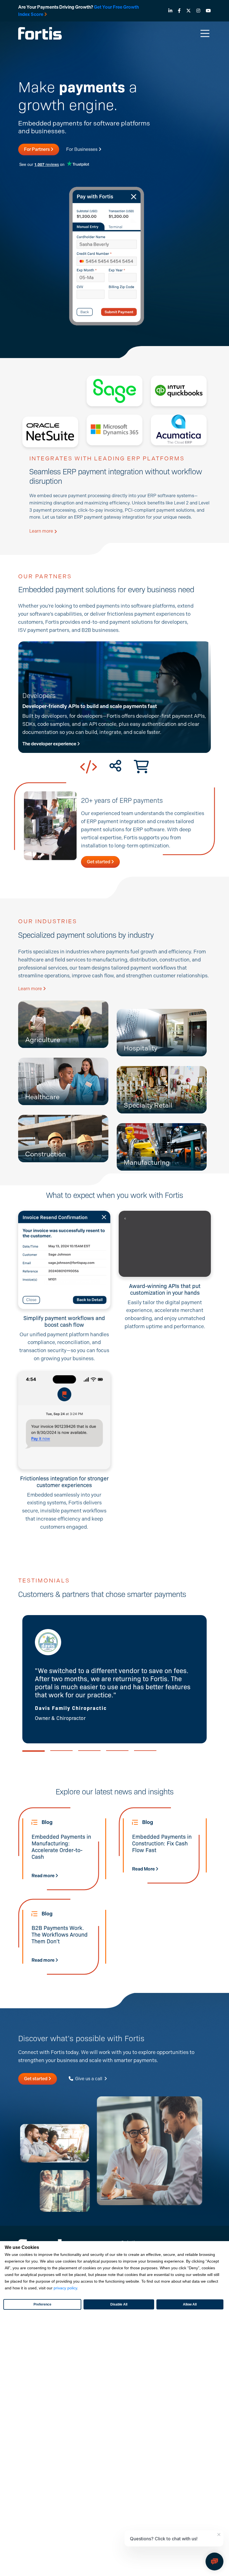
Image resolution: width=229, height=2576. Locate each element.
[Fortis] (40, 33)
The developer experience (50, 744)
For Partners (37, 149)
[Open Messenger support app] (214, 2561)
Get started (99, 862)
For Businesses (82, 149)
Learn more (42, 531)
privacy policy (65, 2288)
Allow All (190, 2304)
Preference (42, 2304)
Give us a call (89, 2079)
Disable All (119, 2304)
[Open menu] (205, 33)
